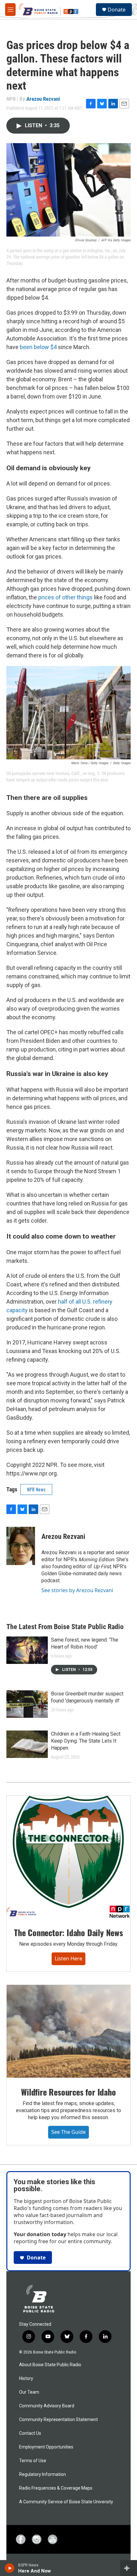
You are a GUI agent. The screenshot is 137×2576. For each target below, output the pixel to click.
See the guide (68, 2132)
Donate (117, 10)
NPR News (36, 1489)
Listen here (68, 1958)
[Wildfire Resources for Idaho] (68, 2031)
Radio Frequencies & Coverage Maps (56, 2488)
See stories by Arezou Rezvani (77, 1590)
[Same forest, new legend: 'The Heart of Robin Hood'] (27, 1650)
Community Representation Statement (58, 2420)
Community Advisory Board (47, 2406)
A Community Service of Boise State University (66, 2502)
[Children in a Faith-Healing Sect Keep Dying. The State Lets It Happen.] (27, 1744)
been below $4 (38, 347)
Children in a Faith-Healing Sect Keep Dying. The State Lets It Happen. (86, 1741)
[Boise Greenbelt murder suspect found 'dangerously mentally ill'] (27, 1704)
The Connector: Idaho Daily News (68, 1932)
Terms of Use (33, 2461)
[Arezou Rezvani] (21, 1546)
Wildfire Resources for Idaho (68, 2092)
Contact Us (30, 2433)
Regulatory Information (43, 2474)
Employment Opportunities (46, 2447)
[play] (10, 2568)
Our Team (29, 2392)
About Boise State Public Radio (50, 2365)
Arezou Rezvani (43, 99)
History (26, 2378)
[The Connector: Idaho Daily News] (68, 1857)
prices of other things (65, 597)
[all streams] (129, 2568)
